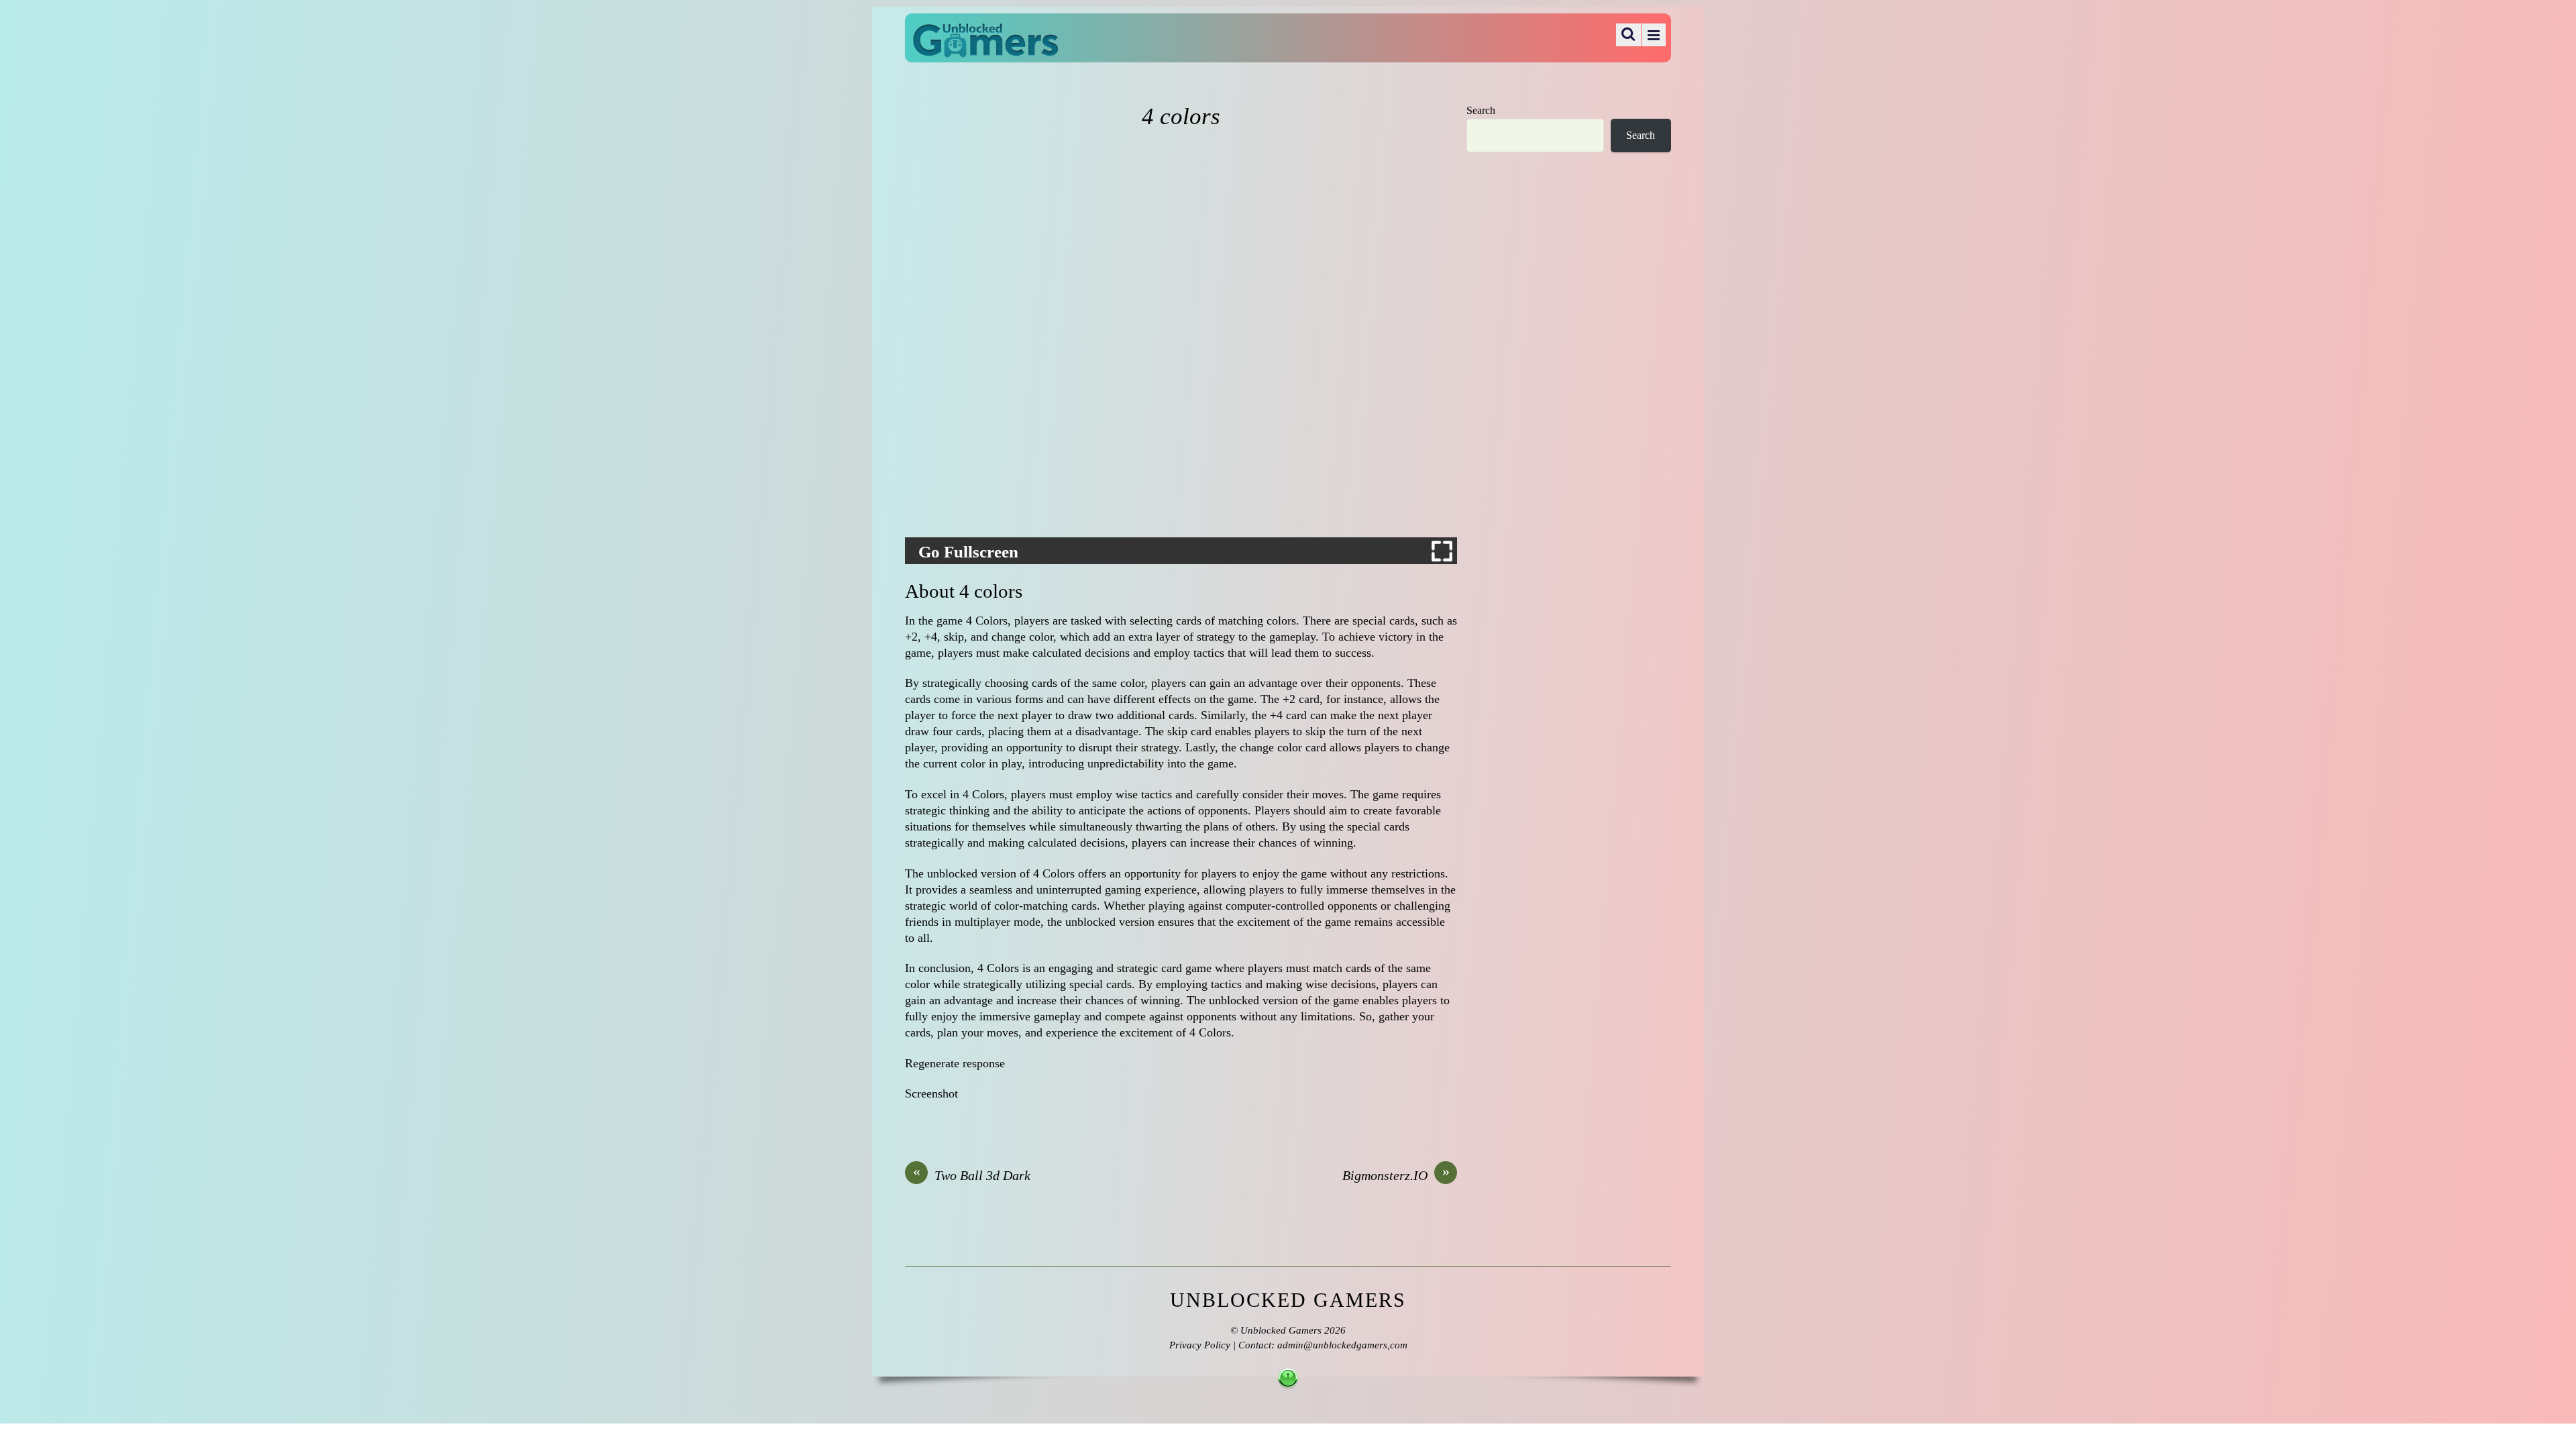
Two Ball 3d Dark (972, 1175)
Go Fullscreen (968, 552)
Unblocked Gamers (1281, 1330)
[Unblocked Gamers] (985, 48)
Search (1481, 111)
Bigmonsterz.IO (1396, 1175)
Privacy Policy (1200, 1345)
